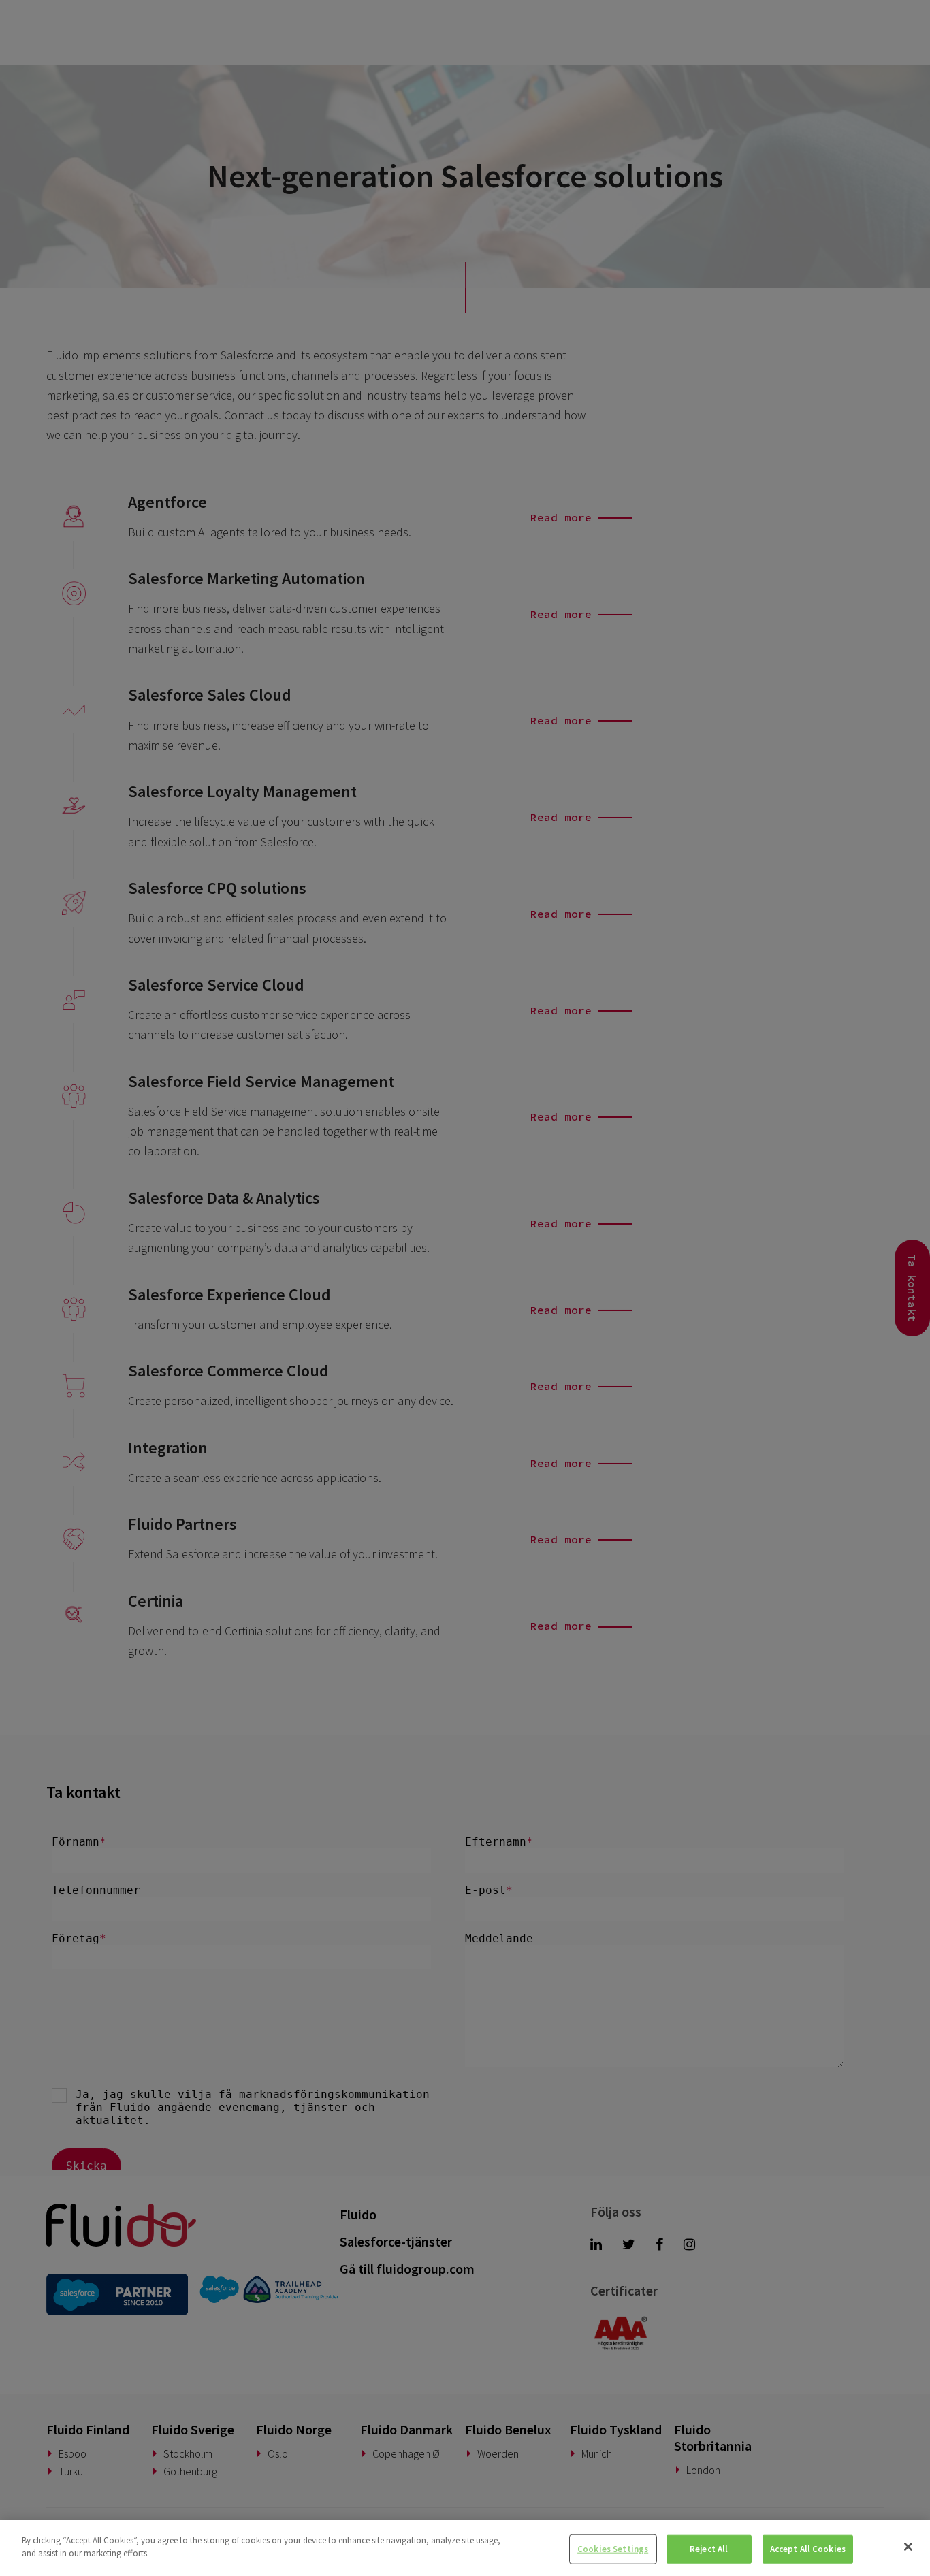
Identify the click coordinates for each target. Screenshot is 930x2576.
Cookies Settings (613, 2549)
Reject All (709, 2549)
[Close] (908, 2547)
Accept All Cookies (808, 2549)
